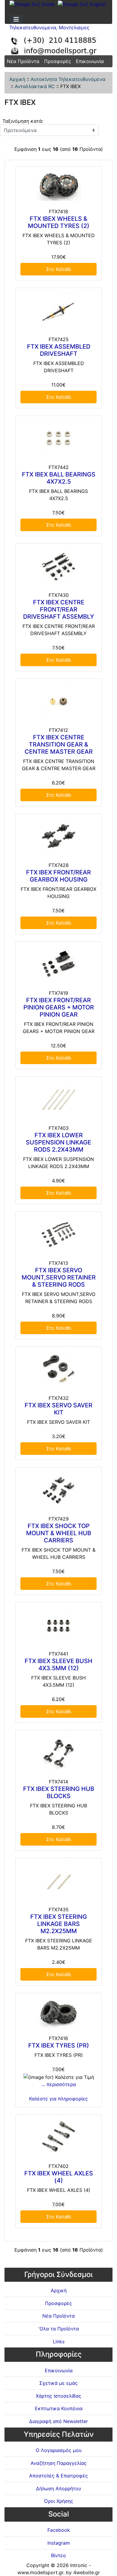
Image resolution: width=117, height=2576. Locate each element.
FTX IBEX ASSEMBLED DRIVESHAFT (59, 350)
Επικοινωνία (90, 61)
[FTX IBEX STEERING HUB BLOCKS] (58, 1753)
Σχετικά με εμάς (58, 2383)
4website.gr (87, 2572)
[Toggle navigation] (16, 19)
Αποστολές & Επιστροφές (58, 2476)
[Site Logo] (58, 24)
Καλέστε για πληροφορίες (58, 2099)
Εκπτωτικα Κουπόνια (59, 2408)
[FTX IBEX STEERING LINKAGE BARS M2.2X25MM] (58, 1881)
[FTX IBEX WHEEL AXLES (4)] (58, 2137)
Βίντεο (58, 2555)
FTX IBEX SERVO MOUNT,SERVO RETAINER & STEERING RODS (59, 1277)
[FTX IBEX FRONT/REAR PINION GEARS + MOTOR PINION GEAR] (58, 964)
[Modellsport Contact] (58, 43)
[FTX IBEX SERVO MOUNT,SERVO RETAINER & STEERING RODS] (58, 1234)
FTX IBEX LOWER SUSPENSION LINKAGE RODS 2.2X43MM (58, 1142)
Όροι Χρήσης (59, 2501)
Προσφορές (58, 61)
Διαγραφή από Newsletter (58, 2421)
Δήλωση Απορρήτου (58, 2488)
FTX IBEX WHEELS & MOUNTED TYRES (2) (59, 222)
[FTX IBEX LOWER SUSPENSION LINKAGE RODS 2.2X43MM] (58, 1099)
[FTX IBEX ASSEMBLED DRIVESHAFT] (58, 311)
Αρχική (17, 79)
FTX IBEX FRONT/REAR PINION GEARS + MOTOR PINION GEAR (59, 1007)
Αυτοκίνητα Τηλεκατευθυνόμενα (68, 79)
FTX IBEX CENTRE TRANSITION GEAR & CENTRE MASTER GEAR (59, 744)
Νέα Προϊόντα (23, 61)
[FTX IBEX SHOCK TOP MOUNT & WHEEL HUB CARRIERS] (58, 1490)
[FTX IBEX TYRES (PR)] (58, 2013)
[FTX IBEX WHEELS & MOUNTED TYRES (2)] (58, 186)
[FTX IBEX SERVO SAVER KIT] (58, 1369)
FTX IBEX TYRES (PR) (59, 2045)
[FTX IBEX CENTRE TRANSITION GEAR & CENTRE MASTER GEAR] (58, 701)
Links (59, 2341)
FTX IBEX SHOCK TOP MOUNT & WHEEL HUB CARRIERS (59, 1533)
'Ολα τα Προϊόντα (59, 2329)
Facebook (59, 2530)
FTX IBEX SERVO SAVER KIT (58, 1409)
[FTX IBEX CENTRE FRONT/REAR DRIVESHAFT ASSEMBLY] (58, 566)
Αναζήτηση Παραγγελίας (59, 2463)
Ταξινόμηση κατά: (23, 121)
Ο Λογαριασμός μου (59, 2450)
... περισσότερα (59, 2084)
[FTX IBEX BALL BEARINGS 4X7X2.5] (58, 439)
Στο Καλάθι (59, 269)
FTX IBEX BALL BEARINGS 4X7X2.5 (59, 478)
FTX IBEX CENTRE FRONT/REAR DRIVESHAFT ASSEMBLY (59, 609)
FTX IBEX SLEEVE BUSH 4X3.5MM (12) (58, 1665)
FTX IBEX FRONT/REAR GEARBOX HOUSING (58, 876)
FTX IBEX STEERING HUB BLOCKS (59, 1792)
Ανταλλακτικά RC (35, 86)
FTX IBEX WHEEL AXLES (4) (59, 2177)
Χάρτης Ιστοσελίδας (58, 2396)
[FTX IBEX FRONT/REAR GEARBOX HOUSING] (58, 836)
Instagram (59, 2543)
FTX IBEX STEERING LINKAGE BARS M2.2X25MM (59, 1924)
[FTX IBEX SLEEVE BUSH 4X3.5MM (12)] (58, 1625)
